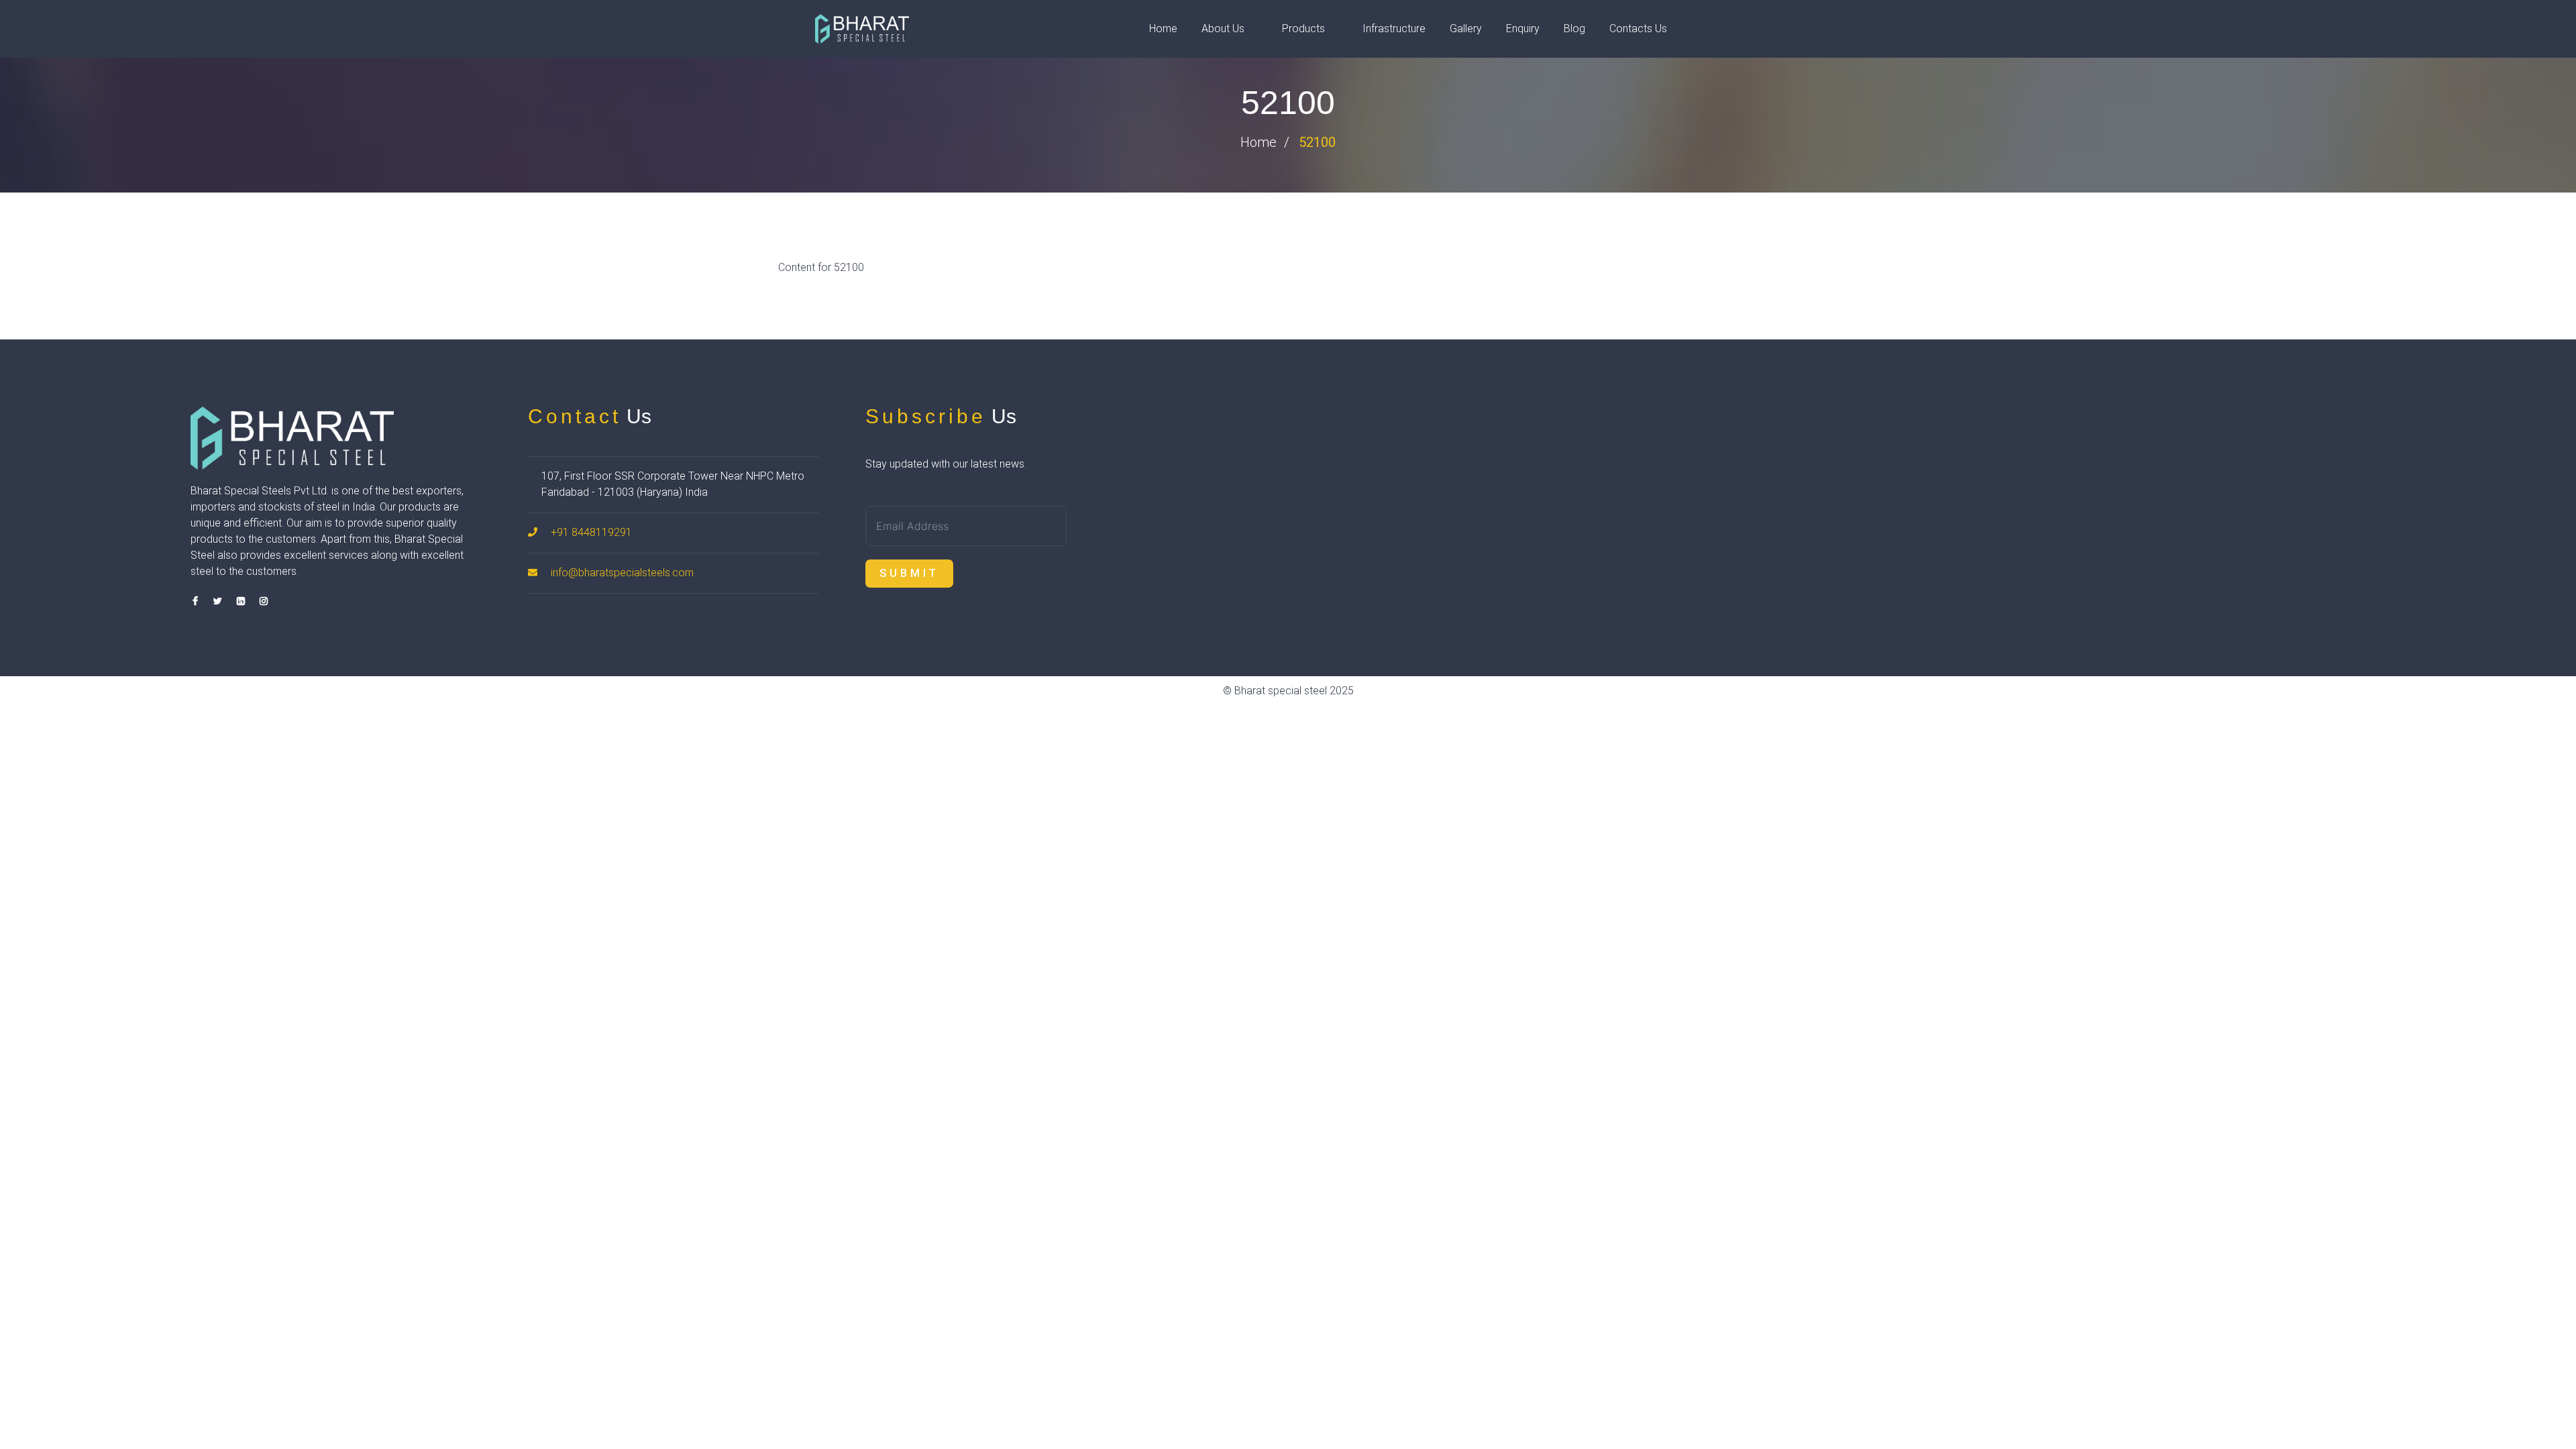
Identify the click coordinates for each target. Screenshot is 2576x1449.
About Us (1223, 29)
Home (1163, 29)
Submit (909, 573)
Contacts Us (1638, 29)
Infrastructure (1394, 29)
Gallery (1466, 29)
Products (1303, 29)
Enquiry (1523, 29)
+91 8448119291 (591, 532)
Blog (1574, 29)
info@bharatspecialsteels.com (622, 573)
